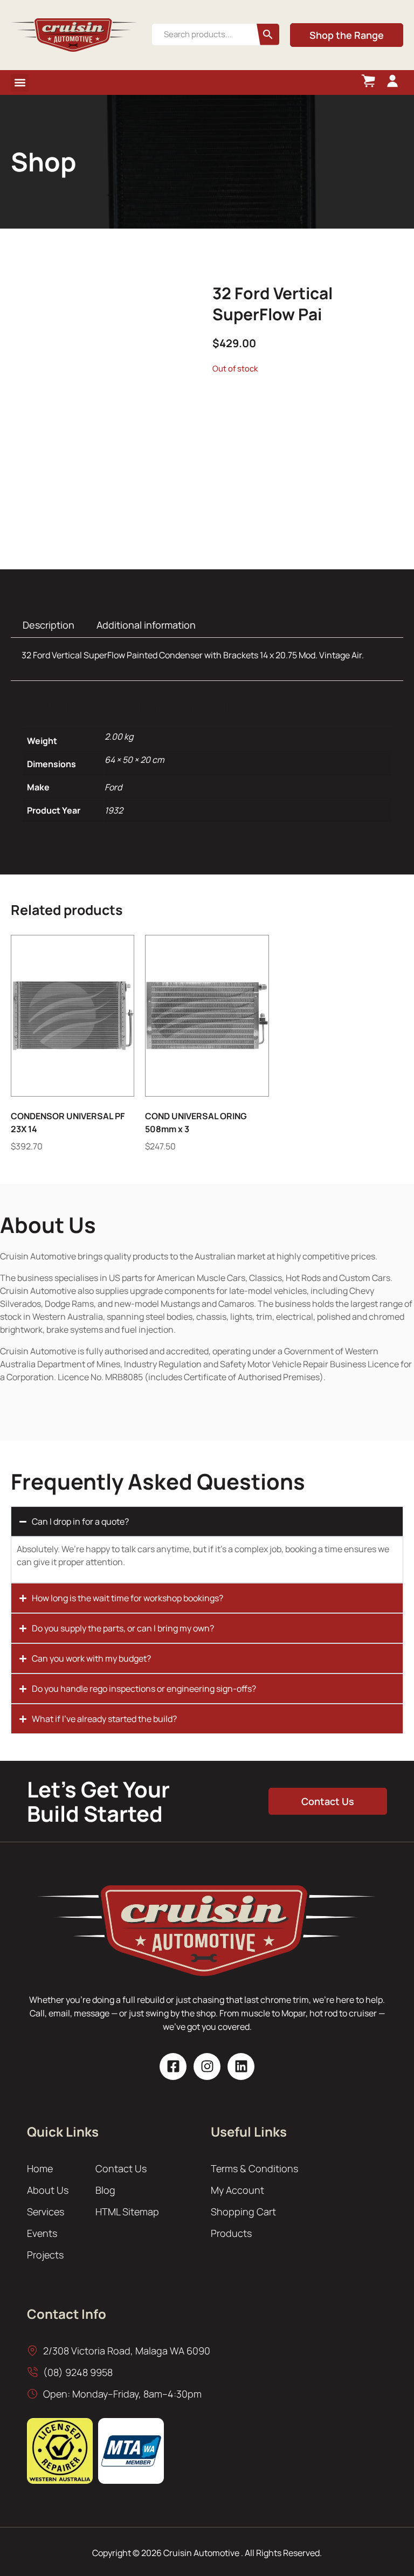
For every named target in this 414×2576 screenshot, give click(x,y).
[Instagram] (207, 2067)
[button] (20, 83)
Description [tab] (49, 625)
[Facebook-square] (173, 2067)
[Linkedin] (241, 2067)
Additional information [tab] (146, 625)
